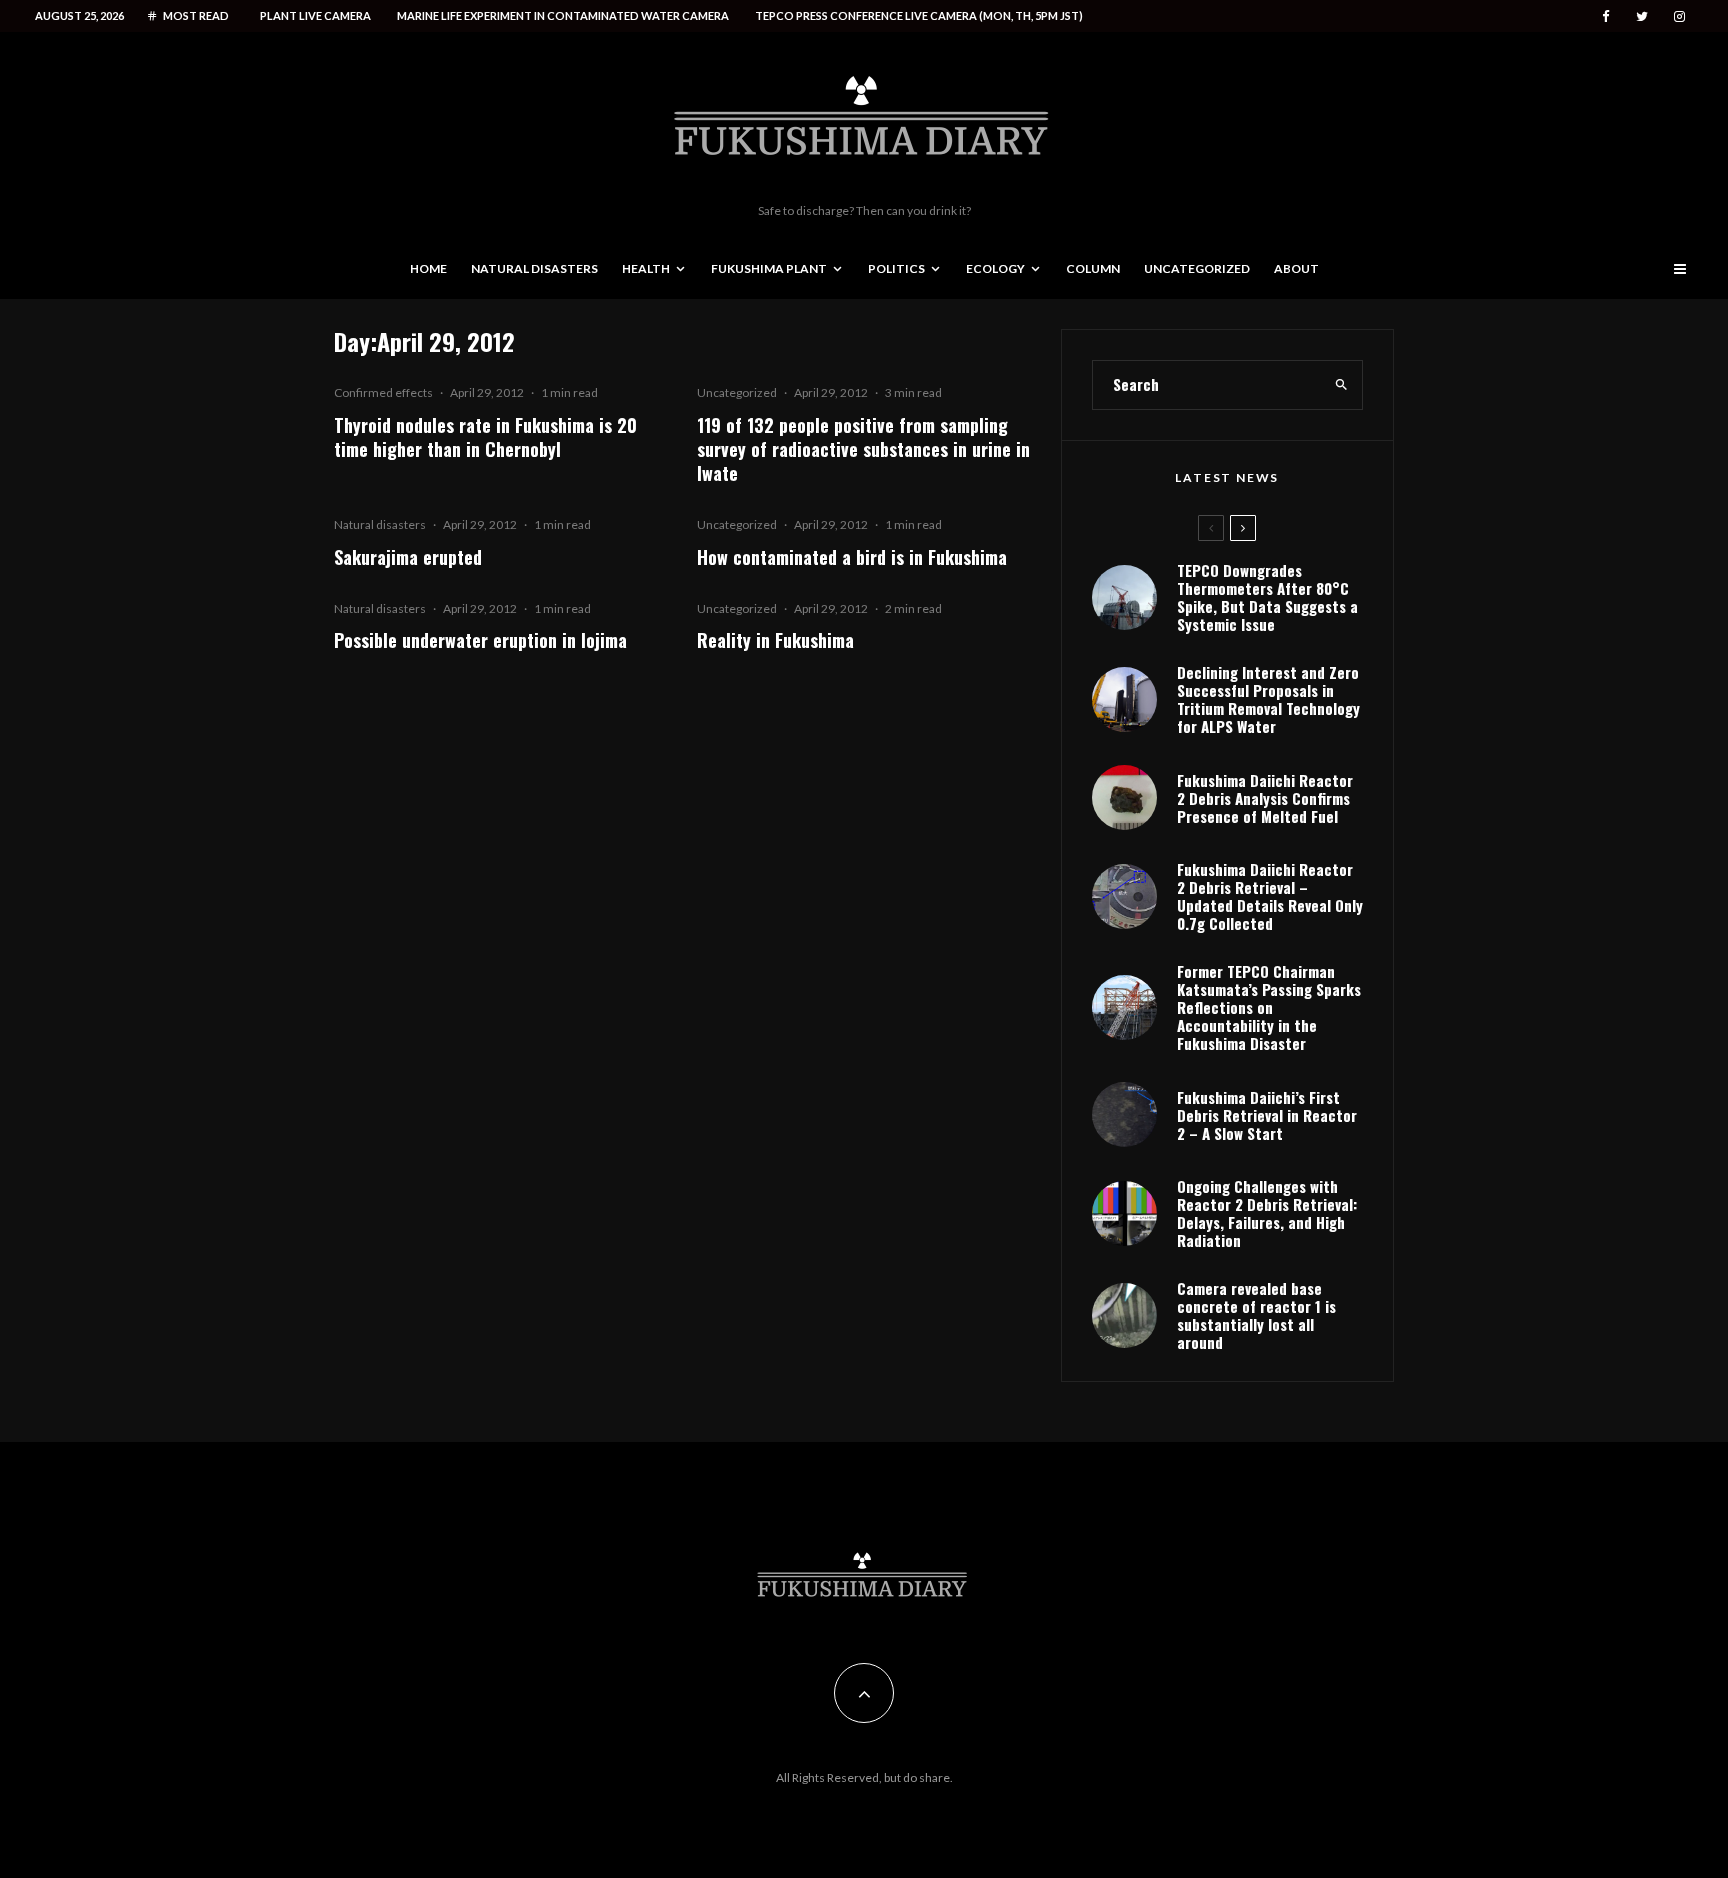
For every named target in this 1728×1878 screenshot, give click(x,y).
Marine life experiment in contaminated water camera (563, 15)
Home (428, 268)
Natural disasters (534, 268)
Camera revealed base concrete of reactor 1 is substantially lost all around (1256, 1315)
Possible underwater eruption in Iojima (480, 640)
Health (646, 268)
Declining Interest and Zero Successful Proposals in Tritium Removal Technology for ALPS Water (1268, 699)
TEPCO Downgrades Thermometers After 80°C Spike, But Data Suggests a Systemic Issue (1267, 597)
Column (1093, 268)
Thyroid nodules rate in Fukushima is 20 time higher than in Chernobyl (485, 437)
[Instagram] (1679, 16)
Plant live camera (315, 15)
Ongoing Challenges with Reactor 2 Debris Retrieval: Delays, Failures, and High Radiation (1267, 1213)
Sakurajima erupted (408, 557)
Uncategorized (1197, 268)
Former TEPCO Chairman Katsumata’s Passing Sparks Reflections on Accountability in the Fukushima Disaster (1269, 1007)
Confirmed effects (383, 392)
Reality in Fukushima (775, 640)
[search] (1341, 385)
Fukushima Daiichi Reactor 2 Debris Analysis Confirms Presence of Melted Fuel (1265, 798)
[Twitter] (1642, 16)
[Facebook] (1606, 16)
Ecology (995, 268)
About (1296, 268)
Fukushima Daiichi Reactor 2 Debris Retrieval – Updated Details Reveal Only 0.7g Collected (1270, 896)
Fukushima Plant (769, 268)
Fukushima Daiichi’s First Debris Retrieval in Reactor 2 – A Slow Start (1267, 1115)
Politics (896, 268)
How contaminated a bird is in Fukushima (852, 557)
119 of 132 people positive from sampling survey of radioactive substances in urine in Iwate (863, 449)
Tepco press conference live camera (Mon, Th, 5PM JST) (919, 15)
